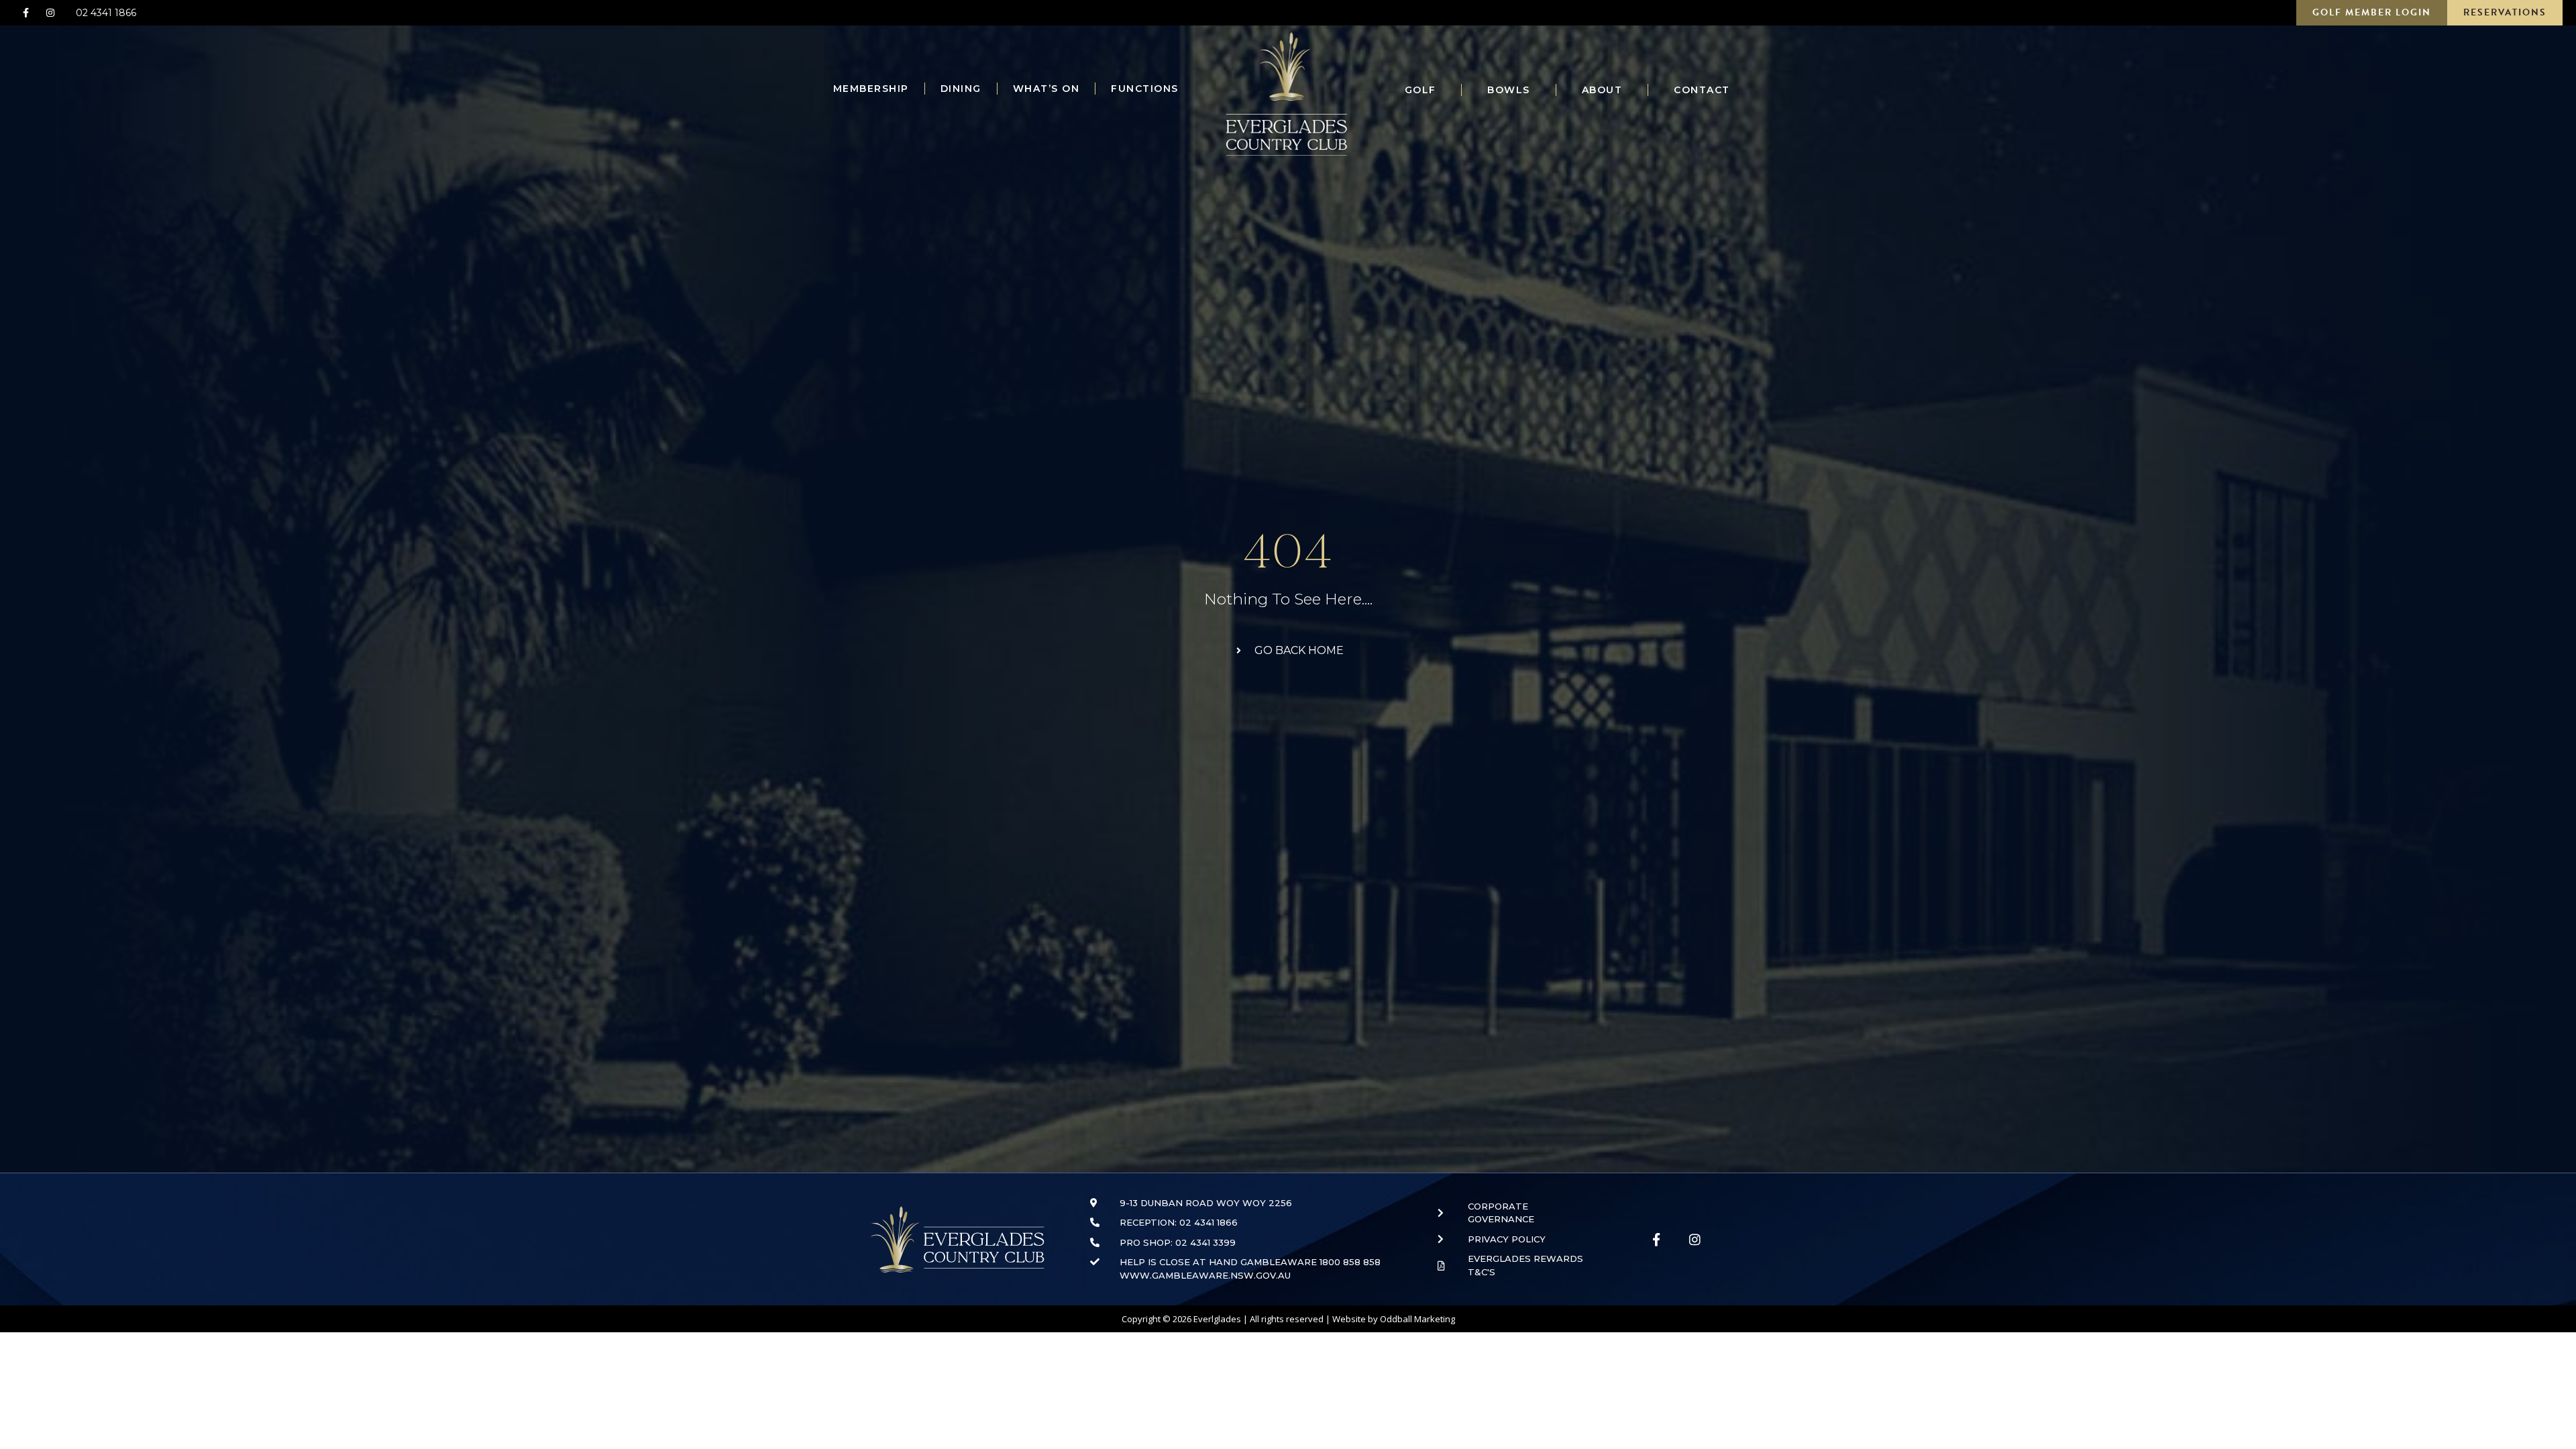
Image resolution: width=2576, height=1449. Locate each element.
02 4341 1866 (106, 13)
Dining (961, 89)
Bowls (1509, 90)
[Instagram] (50, 13)
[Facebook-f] (25, 13)
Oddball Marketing (1417, 1319)
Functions (1145, 89)
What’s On (1046, 89)
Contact (1702, 90)
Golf (1420, 90)
